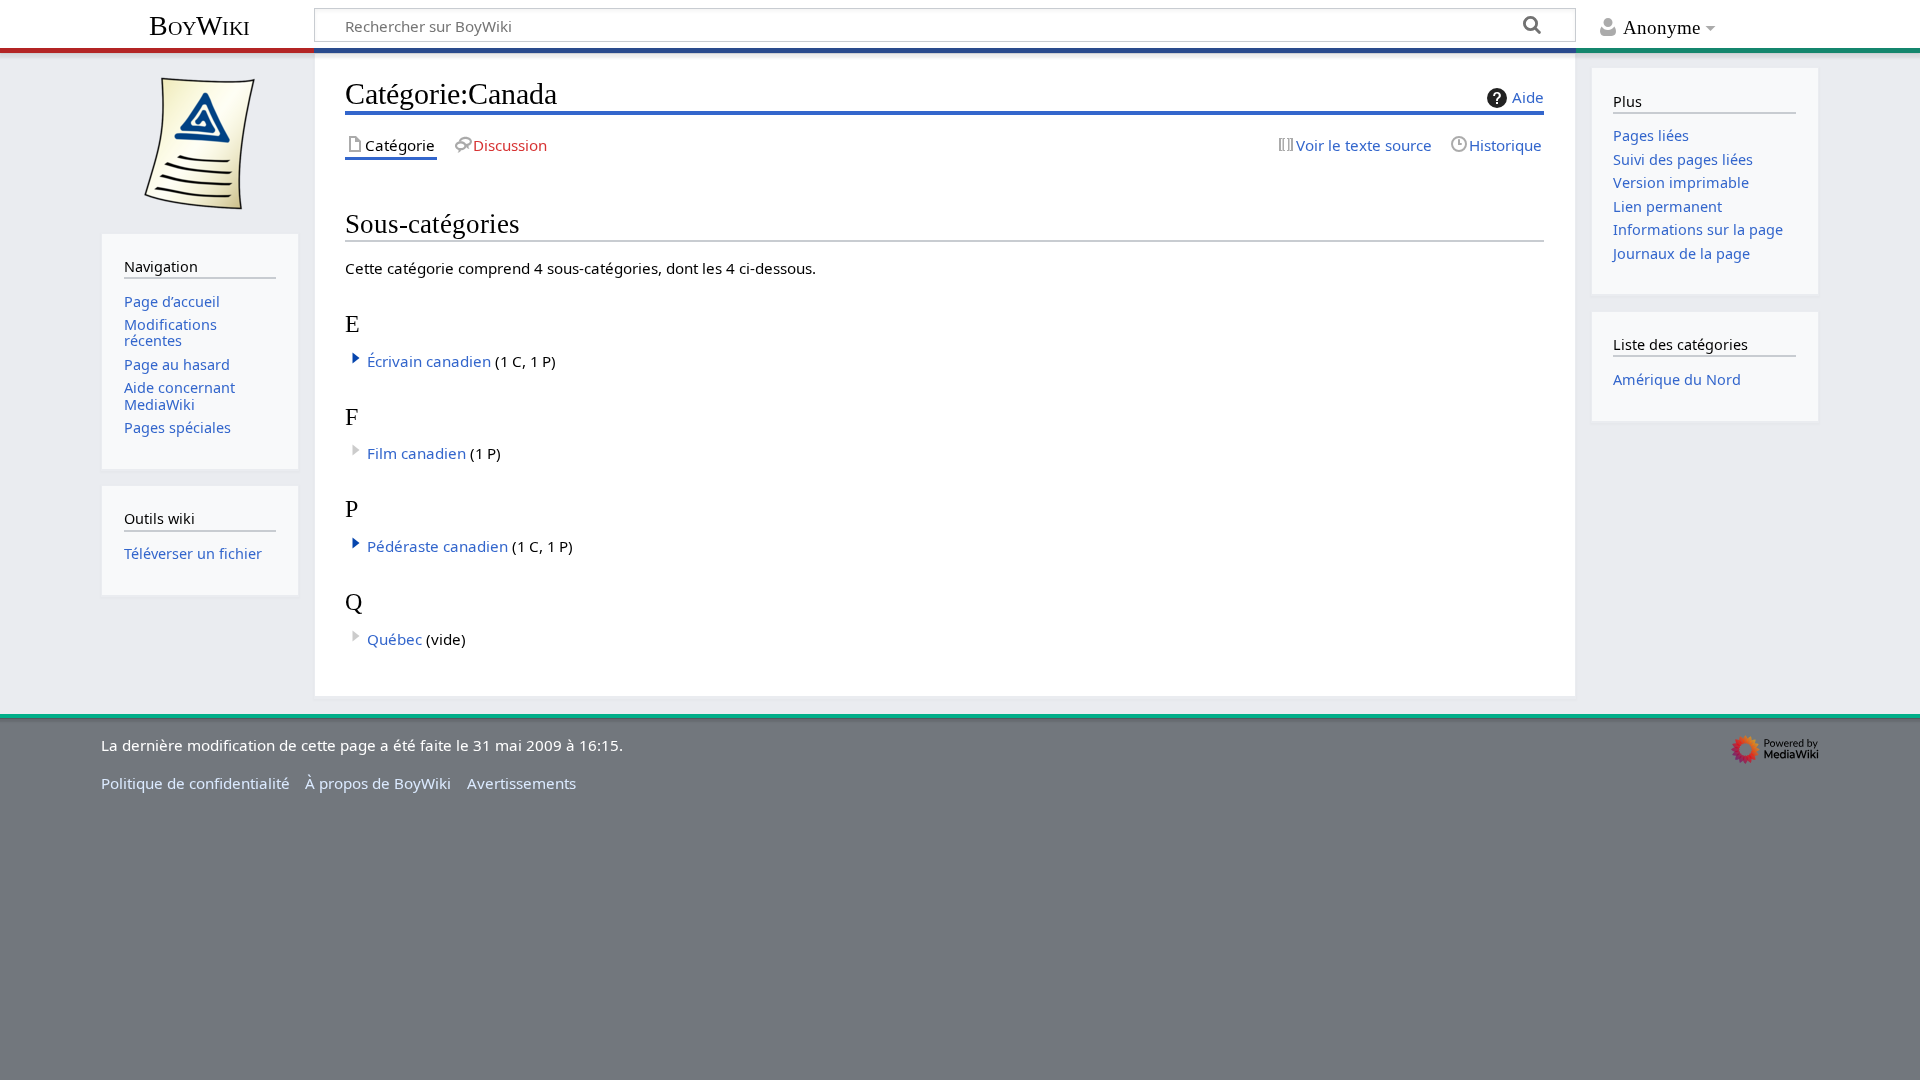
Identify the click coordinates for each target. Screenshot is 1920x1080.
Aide (1528, 97)
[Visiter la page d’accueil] (200, 141)
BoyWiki (199, 25)
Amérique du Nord (1677, 379)
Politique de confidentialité (195, 783)
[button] (356, 358)
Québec (394, 639)
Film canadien (416, 453)
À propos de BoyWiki (378, 783)
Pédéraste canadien (437, 546)
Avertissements (521, 783)
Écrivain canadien (429, 361)
